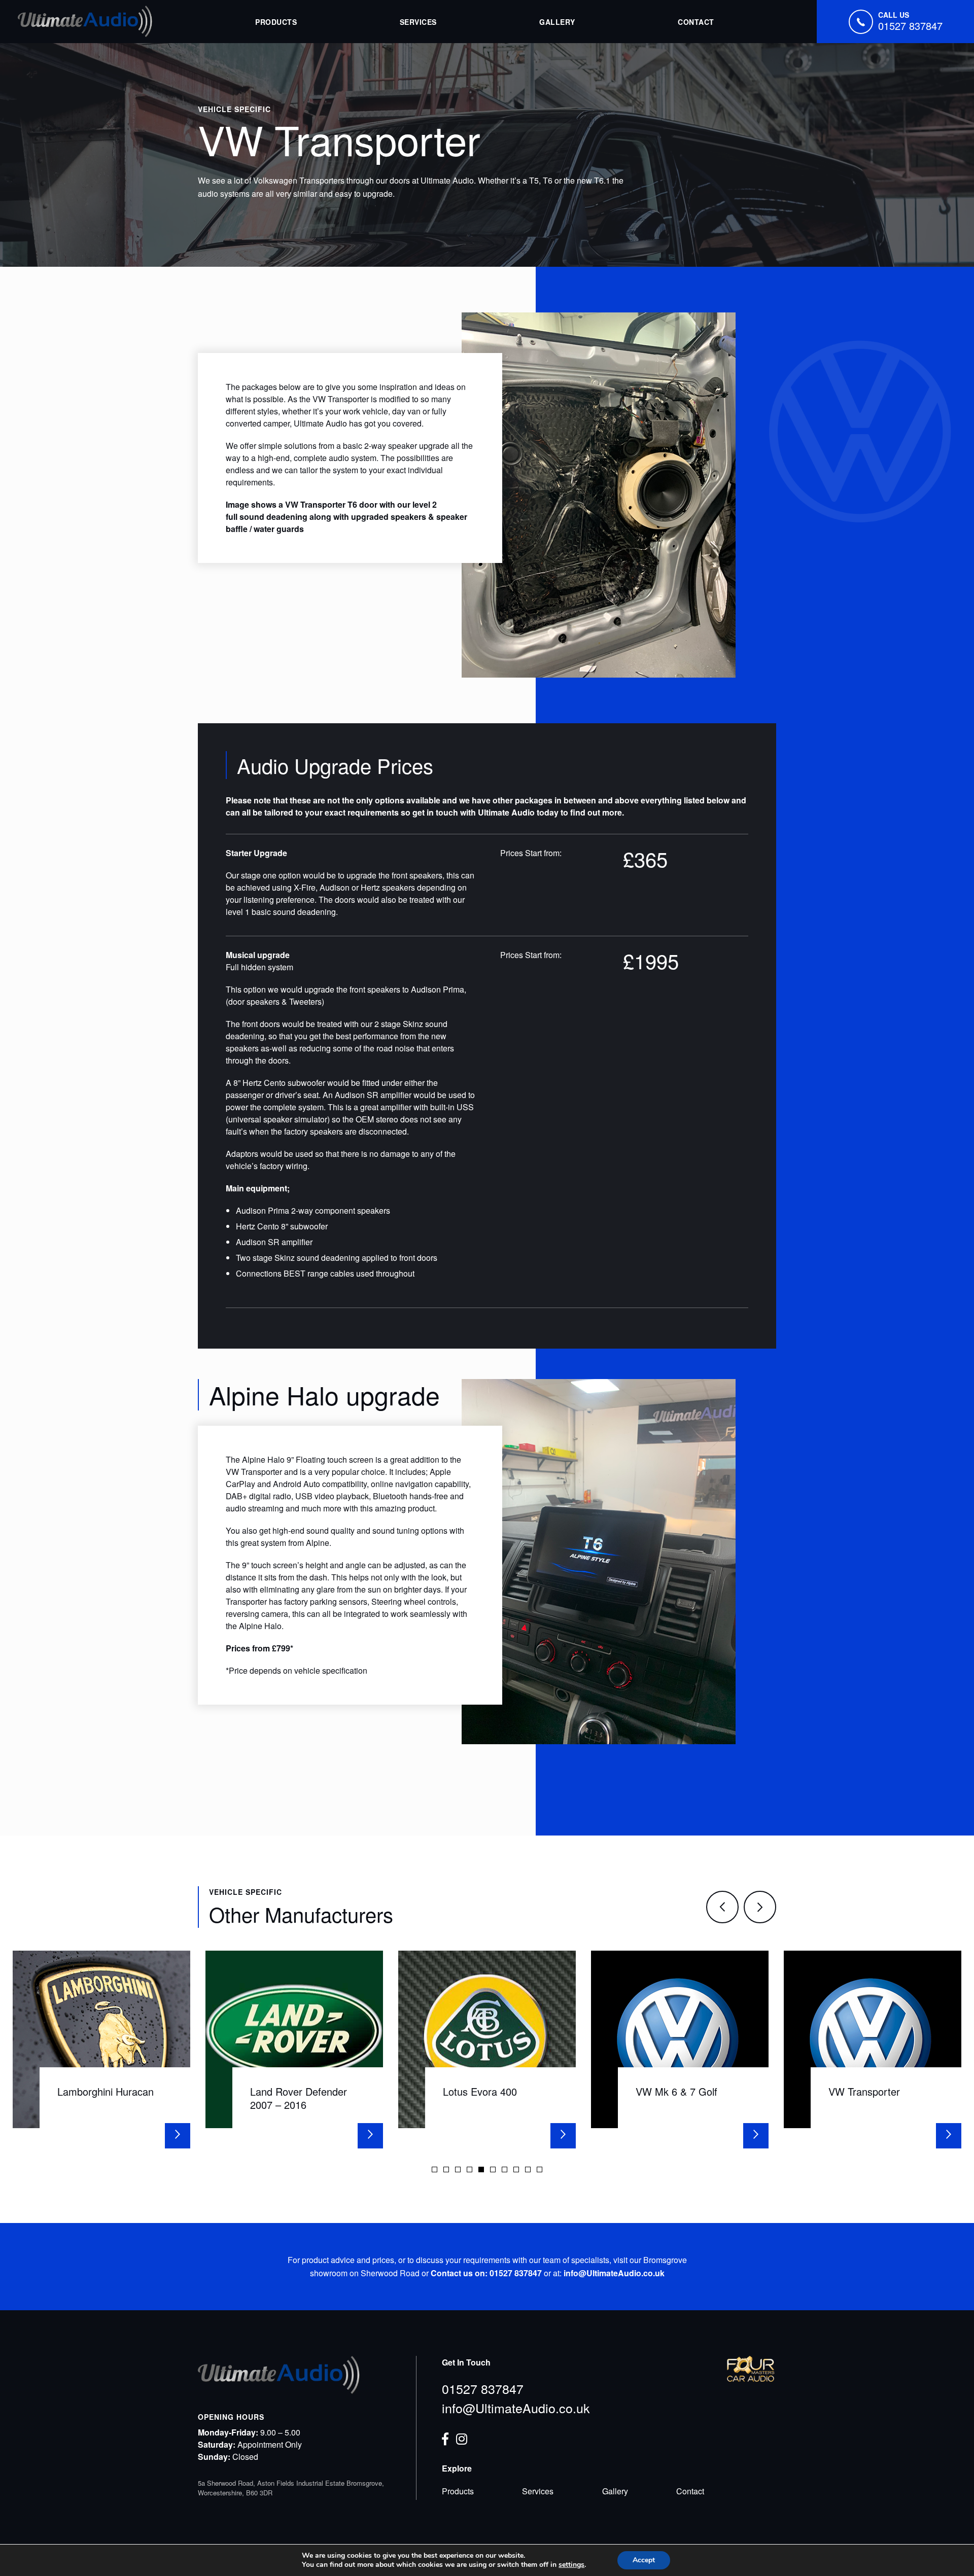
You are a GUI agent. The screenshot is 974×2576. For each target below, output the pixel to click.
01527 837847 (483, 2388)
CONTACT (696, 22)
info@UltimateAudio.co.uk (516, 2408)
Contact (690, 2491)
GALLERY (557, 22)
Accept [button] (644, 2560)
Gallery (615, 2491)
